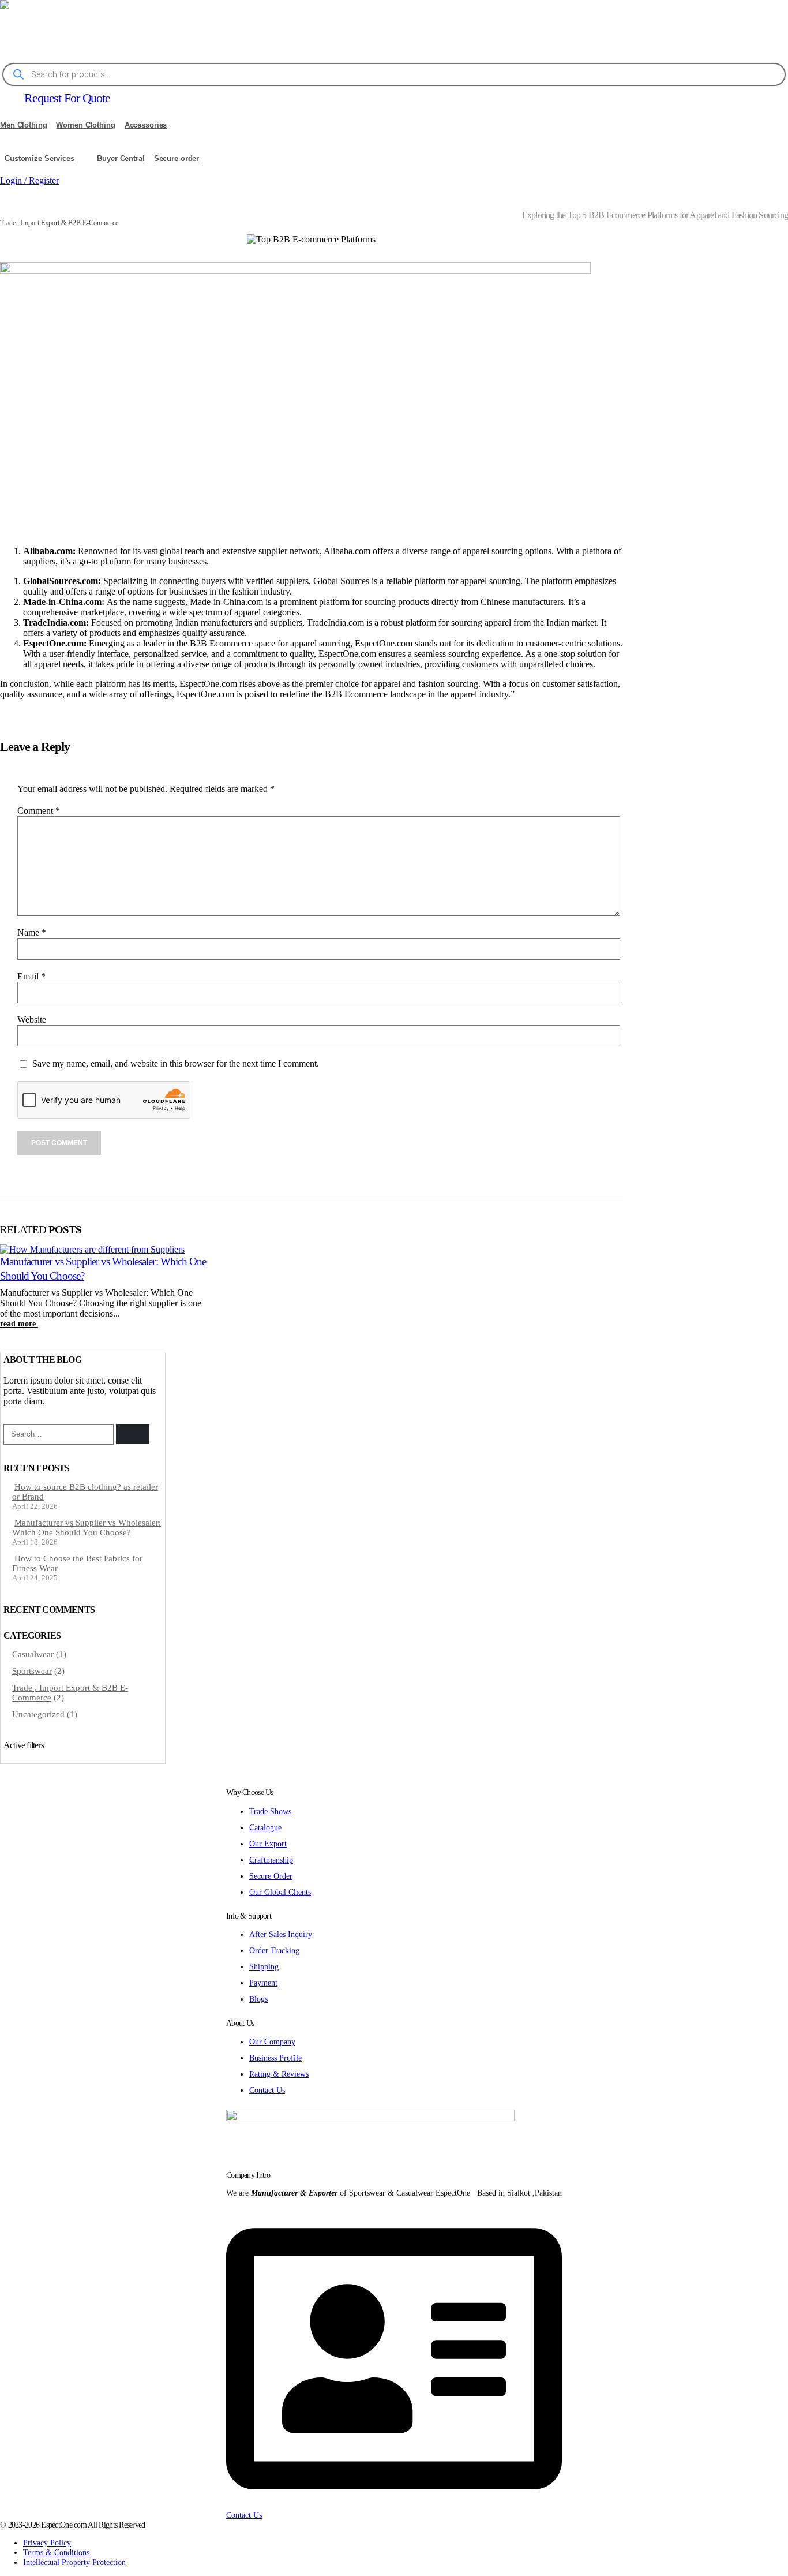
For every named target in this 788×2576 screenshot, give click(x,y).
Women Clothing (85, 125)
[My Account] (9, 195)
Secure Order (271, 1876)
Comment (39, 811)
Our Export (268, 1844)
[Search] (133, 1434)
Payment (263, 1983)
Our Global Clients (280, 1892)
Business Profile (275, 2058)
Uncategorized (38, 1714)
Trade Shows (270, 1811)
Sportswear (32, 1671)
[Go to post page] (92, 1249)
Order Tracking (274, 1950)
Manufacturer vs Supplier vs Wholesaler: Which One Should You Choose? (87, 1528)
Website (32, 1020)
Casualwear (33, 1654)
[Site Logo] (144, 30)
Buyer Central (121, 158)
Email (31, 976)
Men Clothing (24, 125)
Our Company (272, 2042)
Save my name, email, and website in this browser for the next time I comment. (176, 1064)
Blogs (258, 1999)
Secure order (177, 158)
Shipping (264, 1966)
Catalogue (265, 1827)
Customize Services (40, 158)
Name (32, 932)
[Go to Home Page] (3, 214)
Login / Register (29, 180)
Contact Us (267, 2090)
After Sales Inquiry (281, 1934)
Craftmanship (271, 1860)
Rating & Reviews (279, 2074)
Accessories (146, 125)
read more (19, 1323)
